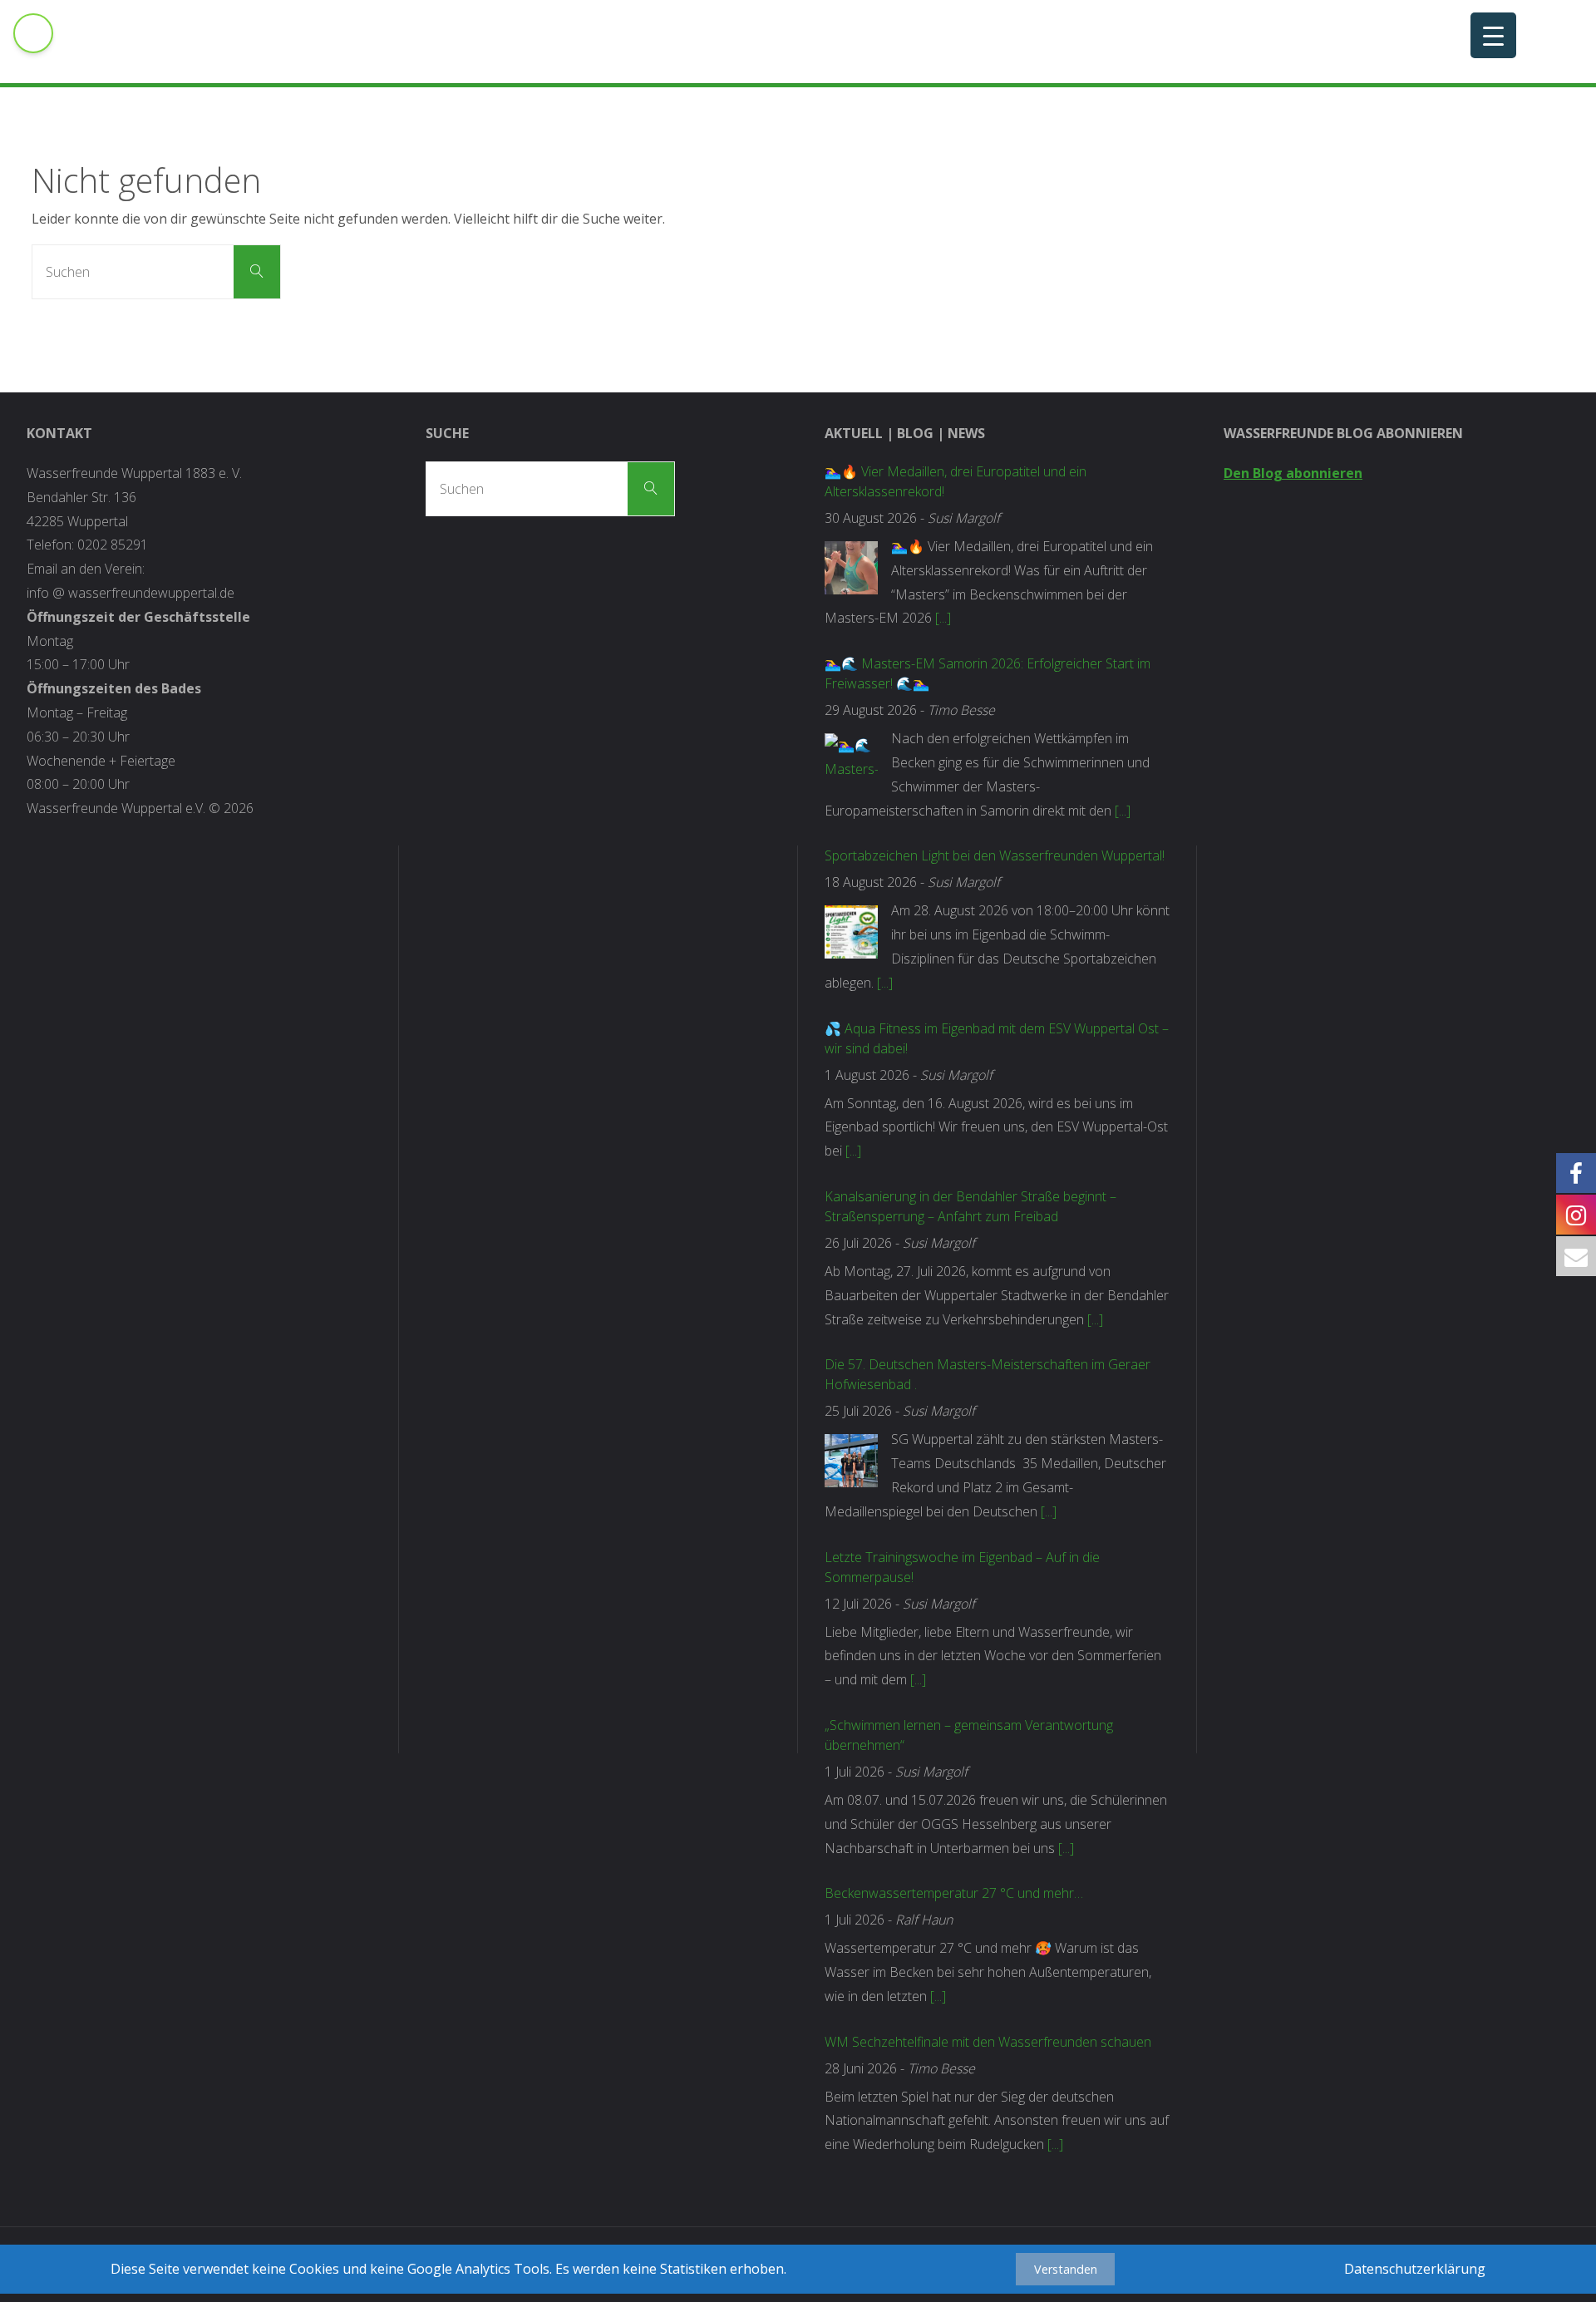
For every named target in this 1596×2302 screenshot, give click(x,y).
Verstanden (1066, 2269)
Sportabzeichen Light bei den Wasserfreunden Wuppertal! (995, 855)
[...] (943, 618)
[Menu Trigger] (1493, 35)
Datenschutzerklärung (1415, 2269)
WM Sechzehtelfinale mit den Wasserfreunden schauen (988, 2042)
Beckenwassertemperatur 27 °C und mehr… (954, 1893)
